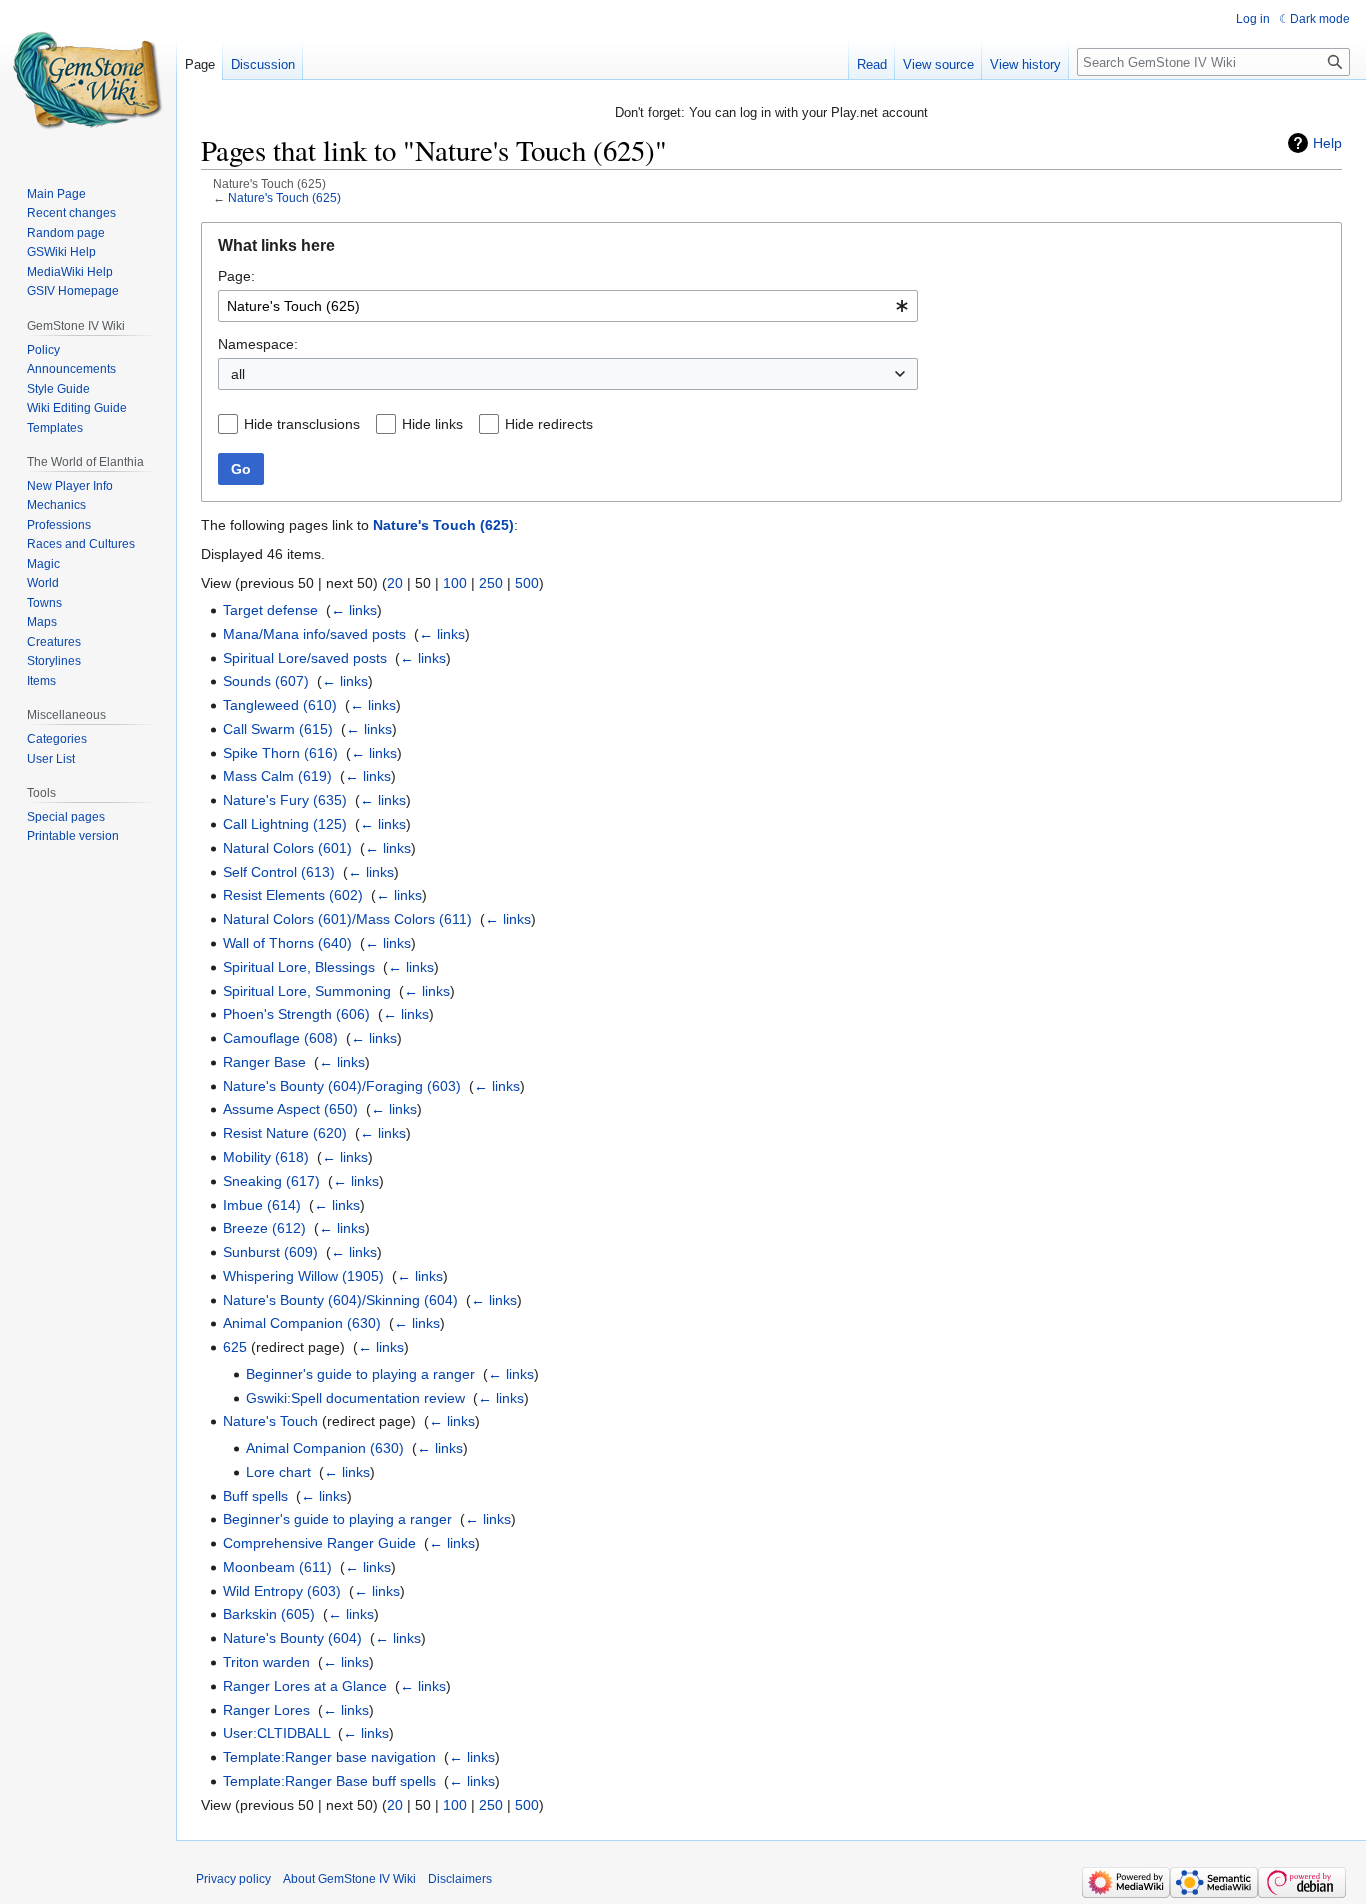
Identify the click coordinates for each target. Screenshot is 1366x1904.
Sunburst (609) (270, 1252)
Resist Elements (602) (293, 895)
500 (527, 583)
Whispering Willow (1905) (303, 1276)
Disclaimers (460, 1879)
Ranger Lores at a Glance (305, 1686)
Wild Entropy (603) (282, 1591)
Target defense (270, 610)
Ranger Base (264, 1062)
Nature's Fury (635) (285, 800)
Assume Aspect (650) (290, 1109)
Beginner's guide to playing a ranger (360, 1374)
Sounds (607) (266, 681)
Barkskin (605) (269, 1614)
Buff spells (255, 1496)
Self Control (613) (279, 872)
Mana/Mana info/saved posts (314, 634)
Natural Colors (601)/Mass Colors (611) (347, 919)
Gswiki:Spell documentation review (355, 1398)
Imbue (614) (262, 1205)
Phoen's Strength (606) (296, 1014)
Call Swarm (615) (278, 729)
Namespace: (258, 344)
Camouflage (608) (280, 1038)
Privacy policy (233, 1879)
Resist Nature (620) (285, 1133)
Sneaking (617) (271, 1181)
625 (235, 1347)
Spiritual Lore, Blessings (299, 967)
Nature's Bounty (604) (292, 1638)
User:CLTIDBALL (276, 1733)
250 (491, 583)
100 (455, 583)
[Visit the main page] (88, 80)
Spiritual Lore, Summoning (307, 991)
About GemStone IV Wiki (349, 1879)
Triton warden (266, 1662)
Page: (236, 276)
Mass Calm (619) (277, 776)
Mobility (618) (266, 1157)
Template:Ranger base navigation (329, 1757)
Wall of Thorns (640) (287, 943)
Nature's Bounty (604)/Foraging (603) (342, 1086)
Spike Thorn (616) (280, 753)
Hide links (432, 424)
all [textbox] (238, 374)
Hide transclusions (302, 424)
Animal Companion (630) (302, 1323)
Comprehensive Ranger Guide (319, 1543)
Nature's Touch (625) (284, 197)
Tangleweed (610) (280, 705)
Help (1327, 143)
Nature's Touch (270, 1421)
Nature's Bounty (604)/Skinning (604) (340, 1300)
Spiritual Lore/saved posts (305, 658)
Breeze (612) (264, 1228)
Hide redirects (549, 424)
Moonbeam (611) (277, 1567)
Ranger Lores (266, 1710)
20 (395, 583)
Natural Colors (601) (287, 848)
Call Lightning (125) (285, 824)
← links (354, 610)
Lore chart (278, 1472)
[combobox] (568, 306)
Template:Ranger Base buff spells (329, 1781)
